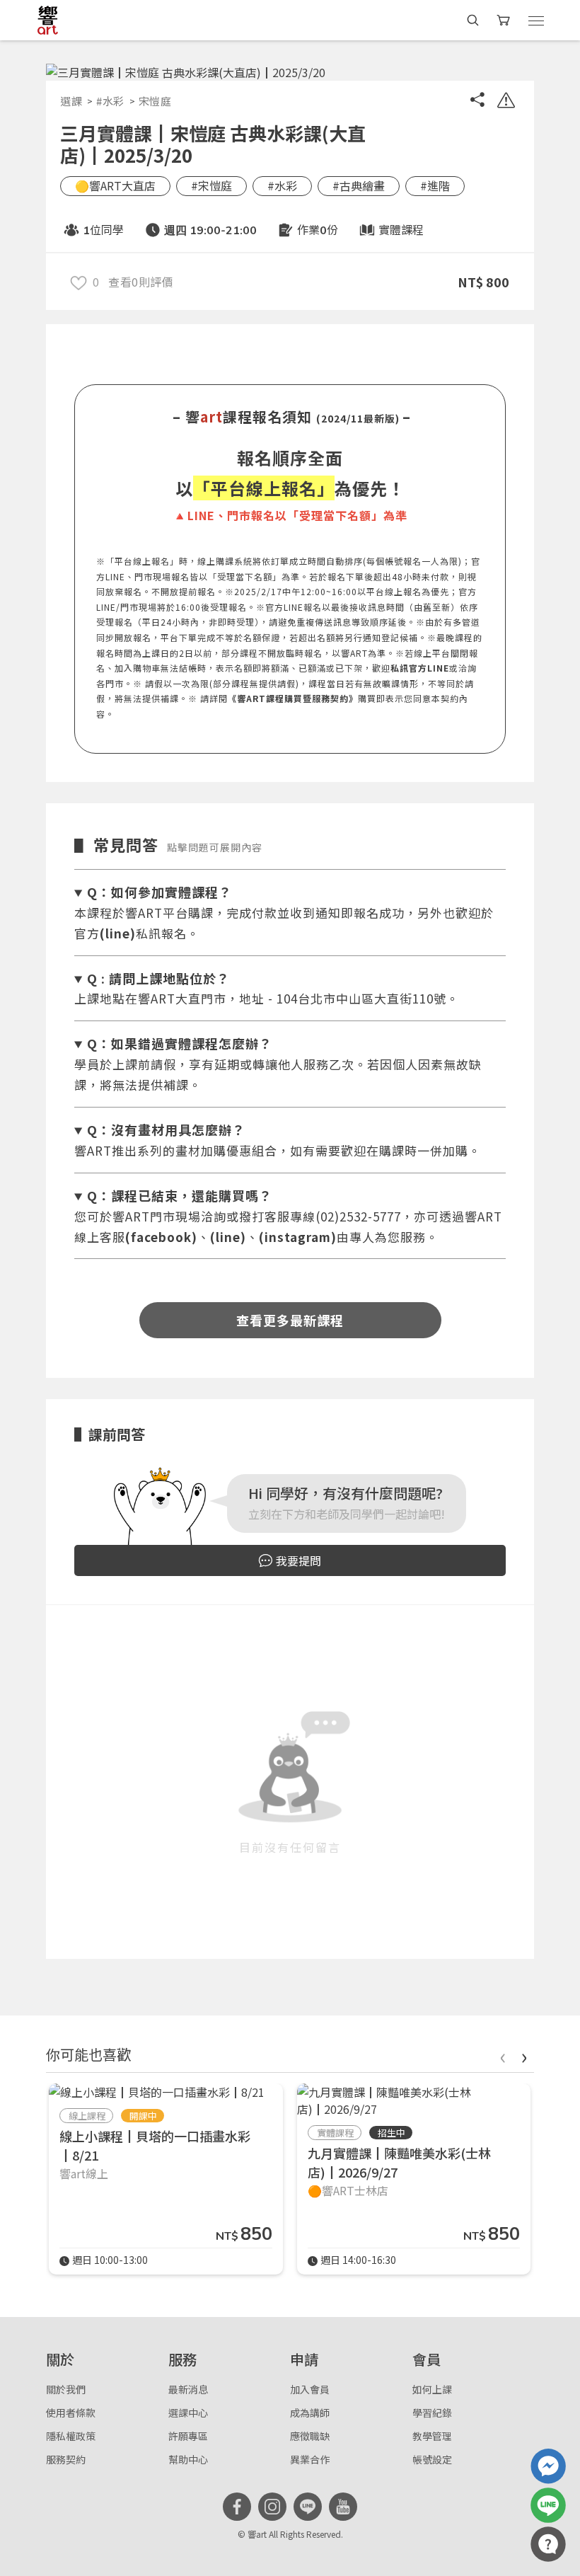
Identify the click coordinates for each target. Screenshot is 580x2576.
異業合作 (310, 2459)
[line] (308, 2507)
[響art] (48, 20)
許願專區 (188, 2436)
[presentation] (502, 2055)
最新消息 (188, 2389)
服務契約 (66, 2459)
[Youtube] (343, 2507)
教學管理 (432, 2436)
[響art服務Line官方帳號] (548, 2505)
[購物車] (505, 20)
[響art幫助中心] (548, 2544)
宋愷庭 (155, 101)
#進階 (435, 185)
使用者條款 (71, 2413)
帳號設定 (432, 2459)
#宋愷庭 (211, 185)
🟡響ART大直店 (115, 185)
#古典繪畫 (359, 185)
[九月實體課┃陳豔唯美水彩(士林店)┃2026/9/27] (414, 2100)
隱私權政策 (71, 2436)
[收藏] (79, 282)
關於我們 (66, 2389)
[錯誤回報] (506, 102)
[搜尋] (473, 20)
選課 (71, 101)
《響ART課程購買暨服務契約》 (293, 698)
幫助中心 (188, 2459)
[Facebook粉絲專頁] (237, 2507)
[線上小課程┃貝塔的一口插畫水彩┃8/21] (157, 2092)
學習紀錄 (432, 2413)
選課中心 (188, 2413)
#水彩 (110, 101)
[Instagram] (272, 2507)
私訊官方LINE (420, 668)
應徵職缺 (310, 2436)
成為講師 (310, 2413)
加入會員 (310, 2389)
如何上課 (432, 2389)
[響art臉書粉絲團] (548, 2466)
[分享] (477, 102)
